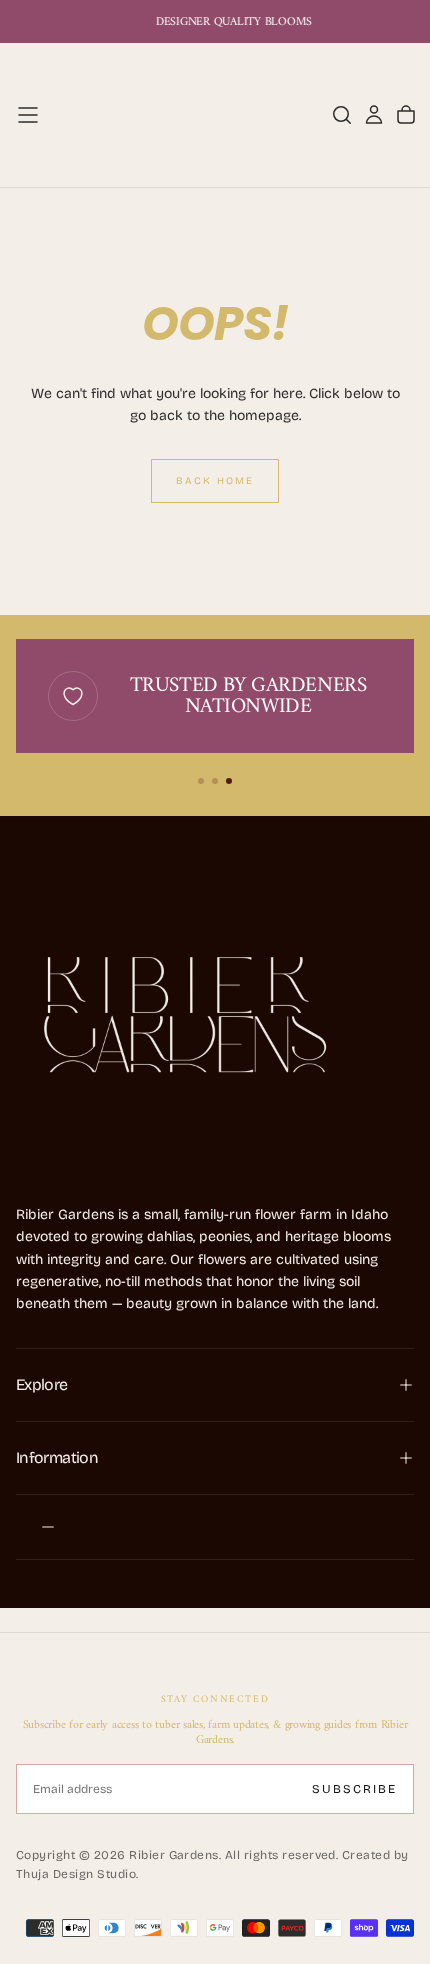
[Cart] (406, 115)
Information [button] (57, 1457)
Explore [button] (42, 1384)
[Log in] (374, 115)
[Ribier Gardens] (176, 1025)
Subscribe (354, 1789)
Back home (215, 481)
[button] (28, 115)
